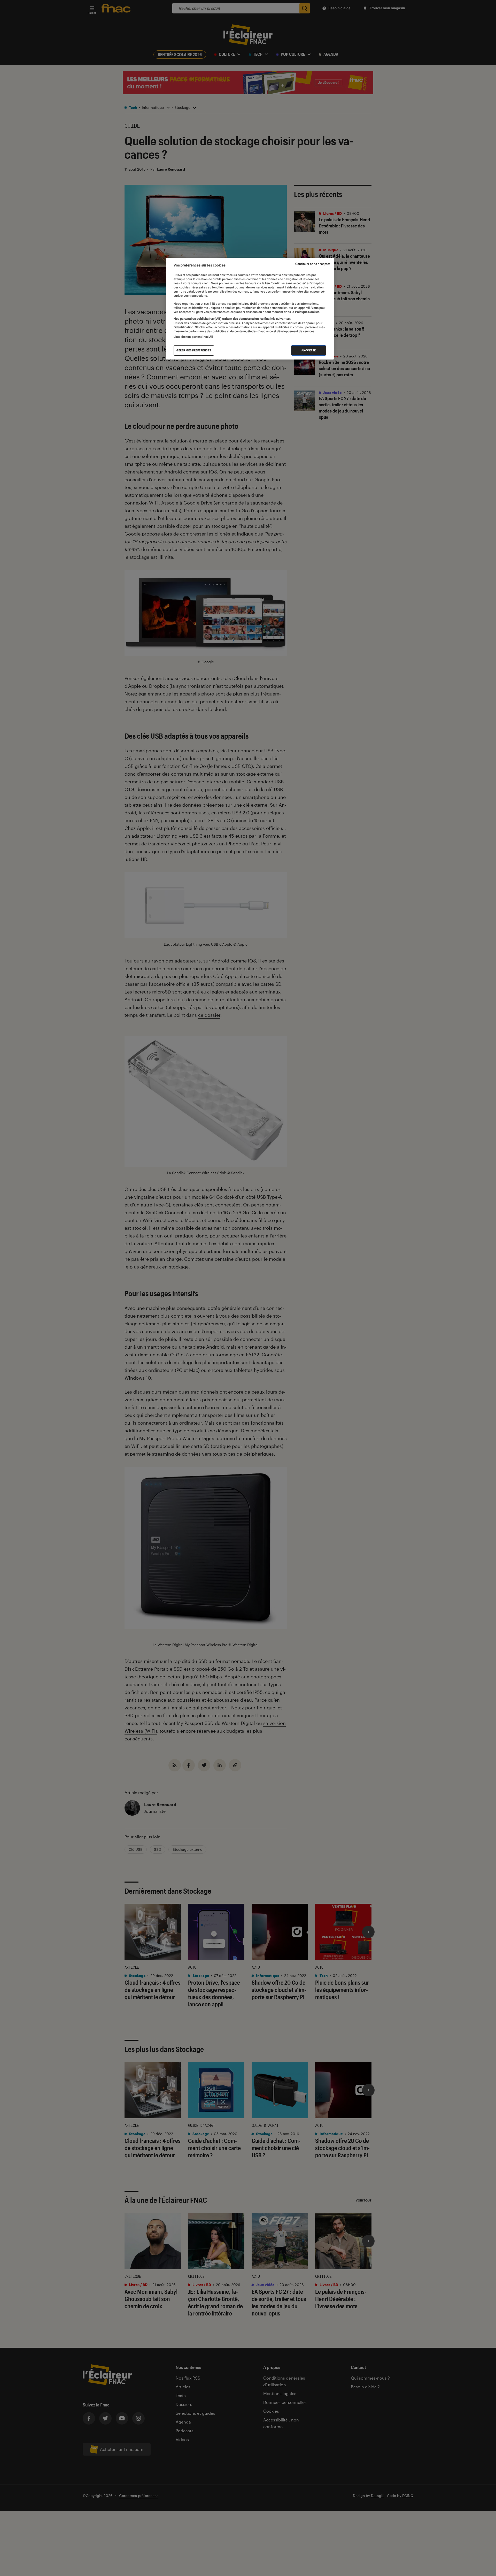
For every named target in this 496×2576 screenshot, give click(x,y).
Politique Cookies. (307, 312)
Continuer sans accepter (313, 264)
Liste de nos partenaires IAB (193, 337)
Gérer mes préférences (194, 350)
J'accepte (309, 350)
